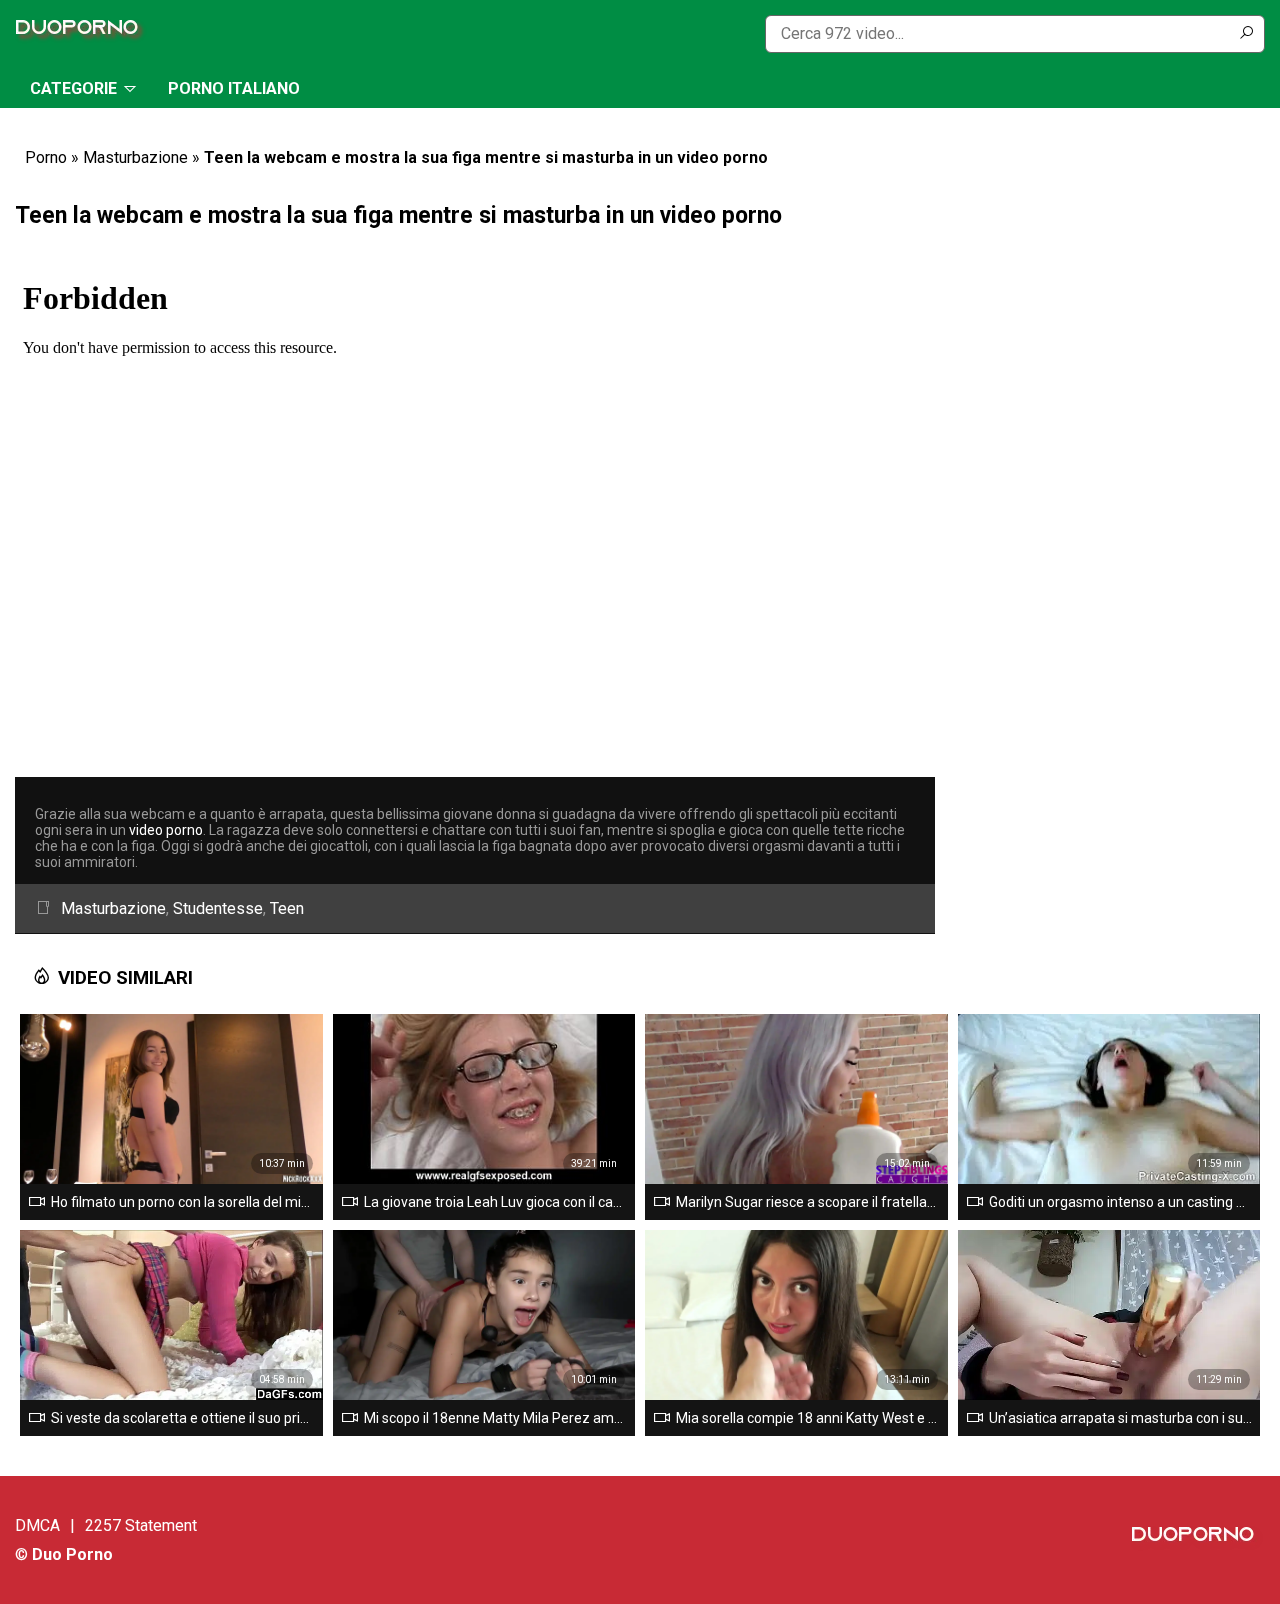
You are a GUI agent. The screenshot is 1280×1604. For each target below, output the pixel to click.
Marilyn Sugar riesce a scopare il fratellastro (808, 1202)
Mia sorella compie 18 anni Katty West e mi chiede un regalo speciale (808, 1418)
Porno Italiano (234, 88)
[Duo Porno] (82, 33)
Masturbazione (135, 157)
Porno (46, 157)
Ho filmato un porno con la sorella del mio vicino (183, 1202)
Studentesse (218, 908)
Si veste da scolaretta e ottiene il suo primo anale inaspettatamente (183, 1418)
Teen (287, 908)
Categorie (73, 88)
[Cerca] (1246, 34)
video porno (166, 830)
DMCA (37, 1525)
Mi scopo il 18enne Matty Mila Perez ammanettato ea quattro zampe (496, 1418)
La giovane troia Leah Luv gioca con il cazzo (496, 1202)
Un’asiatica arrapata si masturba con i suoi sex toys (1121, 1418)
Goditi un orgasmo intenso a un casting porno (1121, 1202)
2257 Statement (141, 1525)
